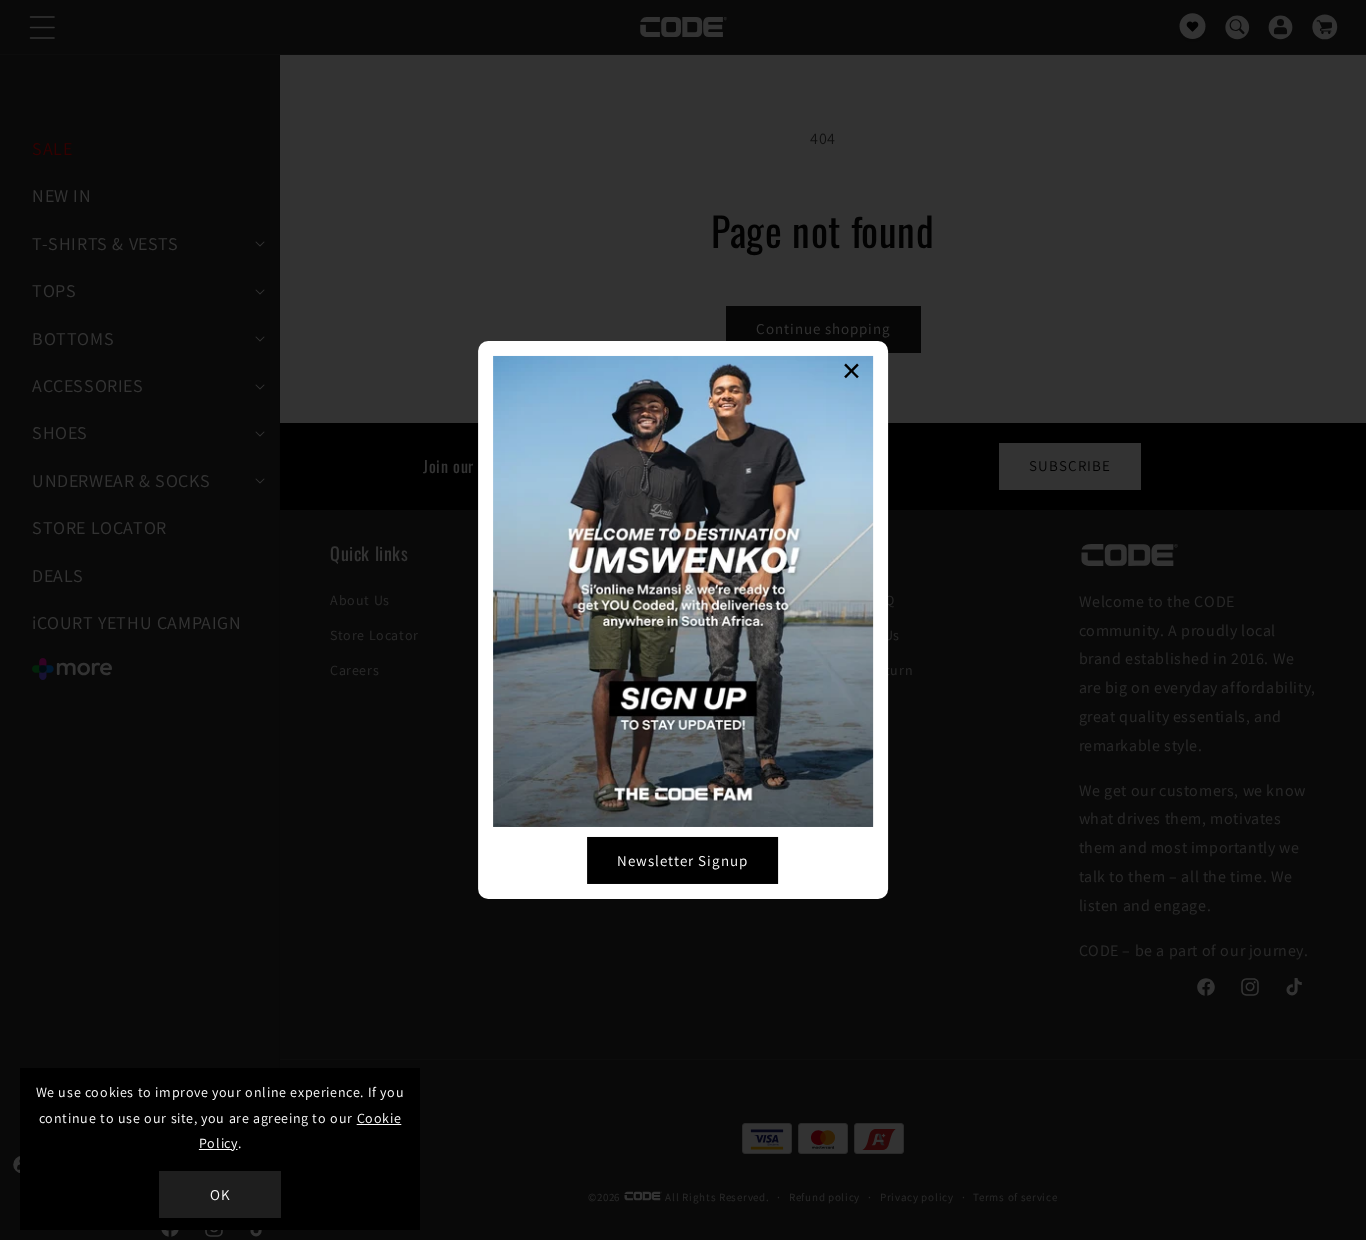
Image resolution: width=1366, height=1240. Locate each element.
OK (220, 1194)
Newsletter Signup (682, 860)
